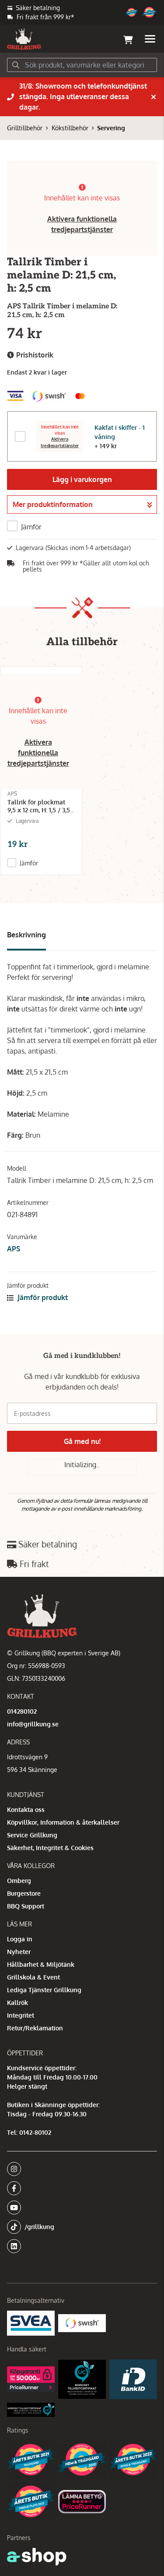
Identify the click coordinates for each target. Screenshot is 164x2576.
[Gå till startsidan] (24, 39)
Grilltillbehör (25, 128)
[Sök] (16, 65)
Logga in (20, 1939)
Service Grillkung (32, 1835)
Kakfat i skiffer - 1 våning (120, 432)
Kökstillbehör (70, 128)
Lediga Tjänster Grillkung (44, 1990)
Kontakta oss (26, 1810)
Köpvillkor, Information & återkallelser (63, 1822)
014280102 (22, 1711)
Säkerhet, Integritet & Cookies (50, 1848)
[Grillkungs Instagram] (79, 2169)
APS (14, 1249)
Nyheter (19, 1952)
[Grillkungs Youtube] (79, 2208)
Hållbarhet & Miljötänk (41, 1964)
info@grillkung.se (33, 1724)
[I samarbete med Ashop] (37, 2557)
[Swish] (82, 2323)
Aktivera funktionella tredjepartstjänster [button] (38, 753)
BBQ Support (26, 1906)
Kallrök (17, 2003)
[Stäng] (154, 97)
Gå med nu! (82, 1441)
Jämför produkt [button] (42, 1297)
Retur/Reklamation (35, 2028)
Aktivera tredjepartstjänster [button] (60, 443)
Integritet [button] (21, 2015)
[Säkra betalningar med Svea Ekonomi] (31, 2323)
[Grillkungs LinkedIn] (82, 2246)
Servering (111, 128)
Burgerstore (24, 1893)
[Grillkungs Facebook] (79, 2188)
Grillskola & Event (33, 1977)
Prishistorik (34, 355)
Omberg (19, 1881)
